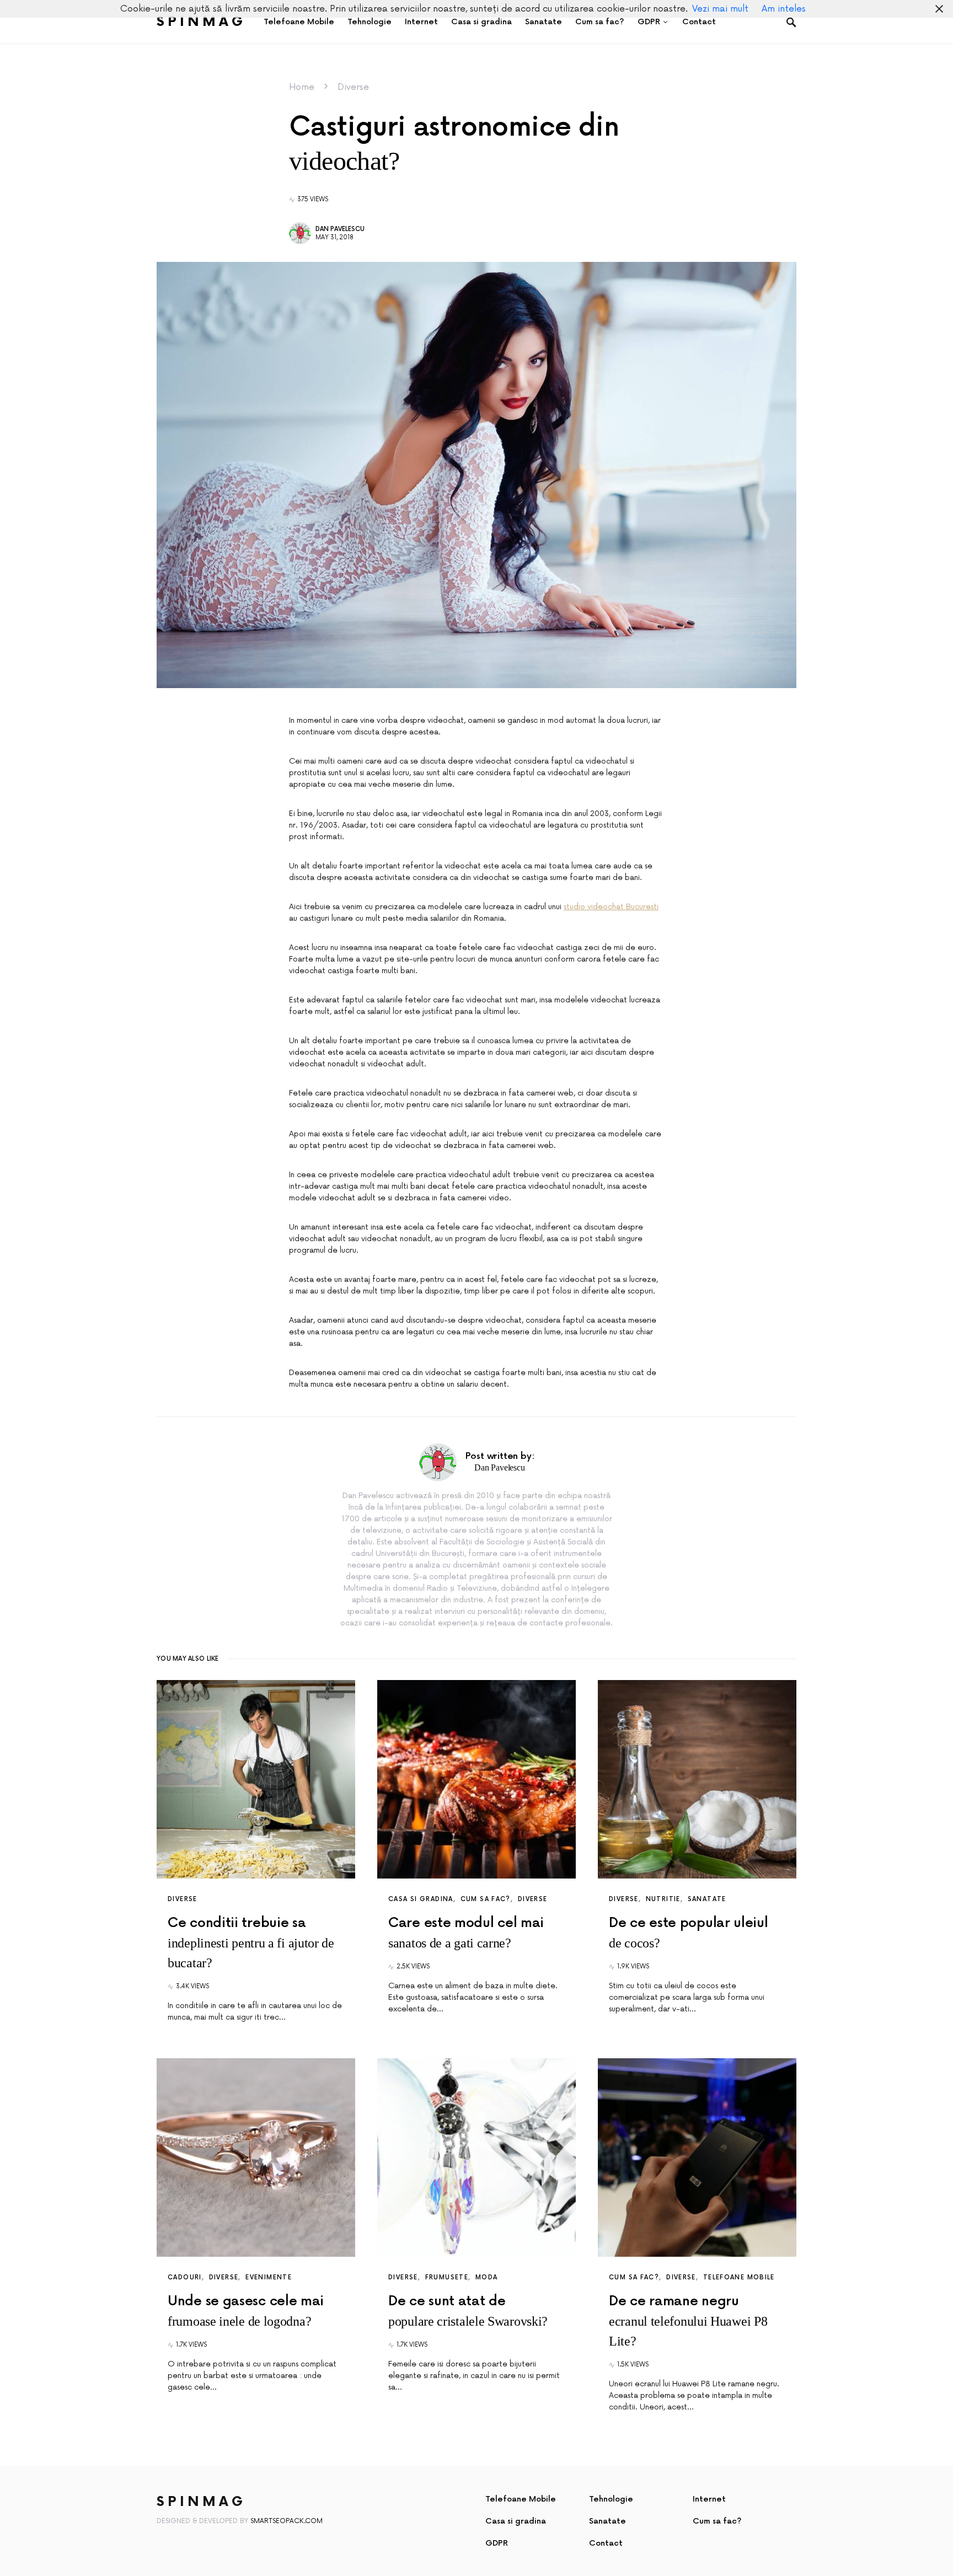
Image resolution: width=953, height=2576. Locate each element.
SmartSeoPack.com (287, 2521)
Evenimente (269, 2277)
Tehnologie (611, 2499)
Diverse (353, 87)
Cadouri (185, 2277)
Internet (709, 2499)
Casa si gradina (421, 1899)
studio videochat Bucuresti (611, 907)
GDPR (497, 2543)
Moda (487, 2277)
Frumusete (447, 2277)
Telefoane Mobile (739, 2277)
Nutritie (663, 1899)
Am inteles (784, 9)
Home (302, 87)
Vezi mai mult (720, 9)
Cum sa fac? (486, 1899)
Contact (606, 2543)
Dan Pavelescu (340, 229)
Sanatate (707, 1899)
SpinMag (201, 22)
